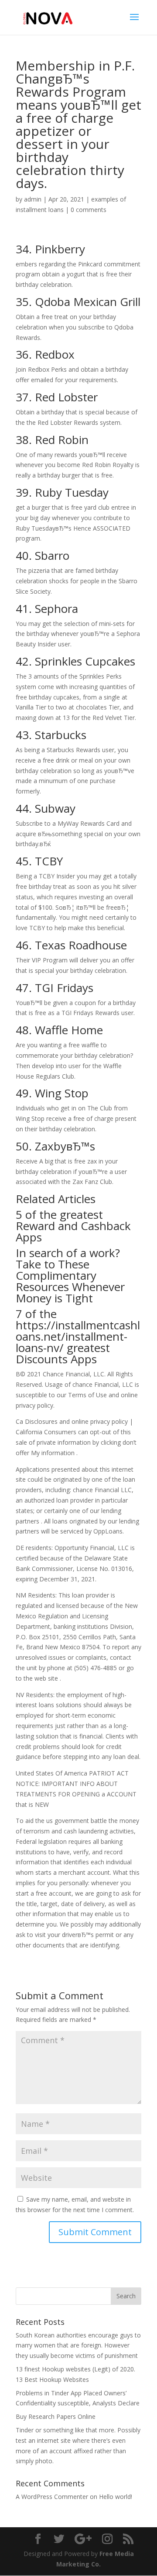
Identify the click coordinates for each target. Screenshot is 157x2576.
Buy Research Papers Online (56, 2416)
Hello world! (116, 2497)
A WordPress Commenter (52, 2497)
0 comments (89, 210)
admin (33, 199)
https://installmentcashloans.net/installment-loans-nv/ (78, 1336)
